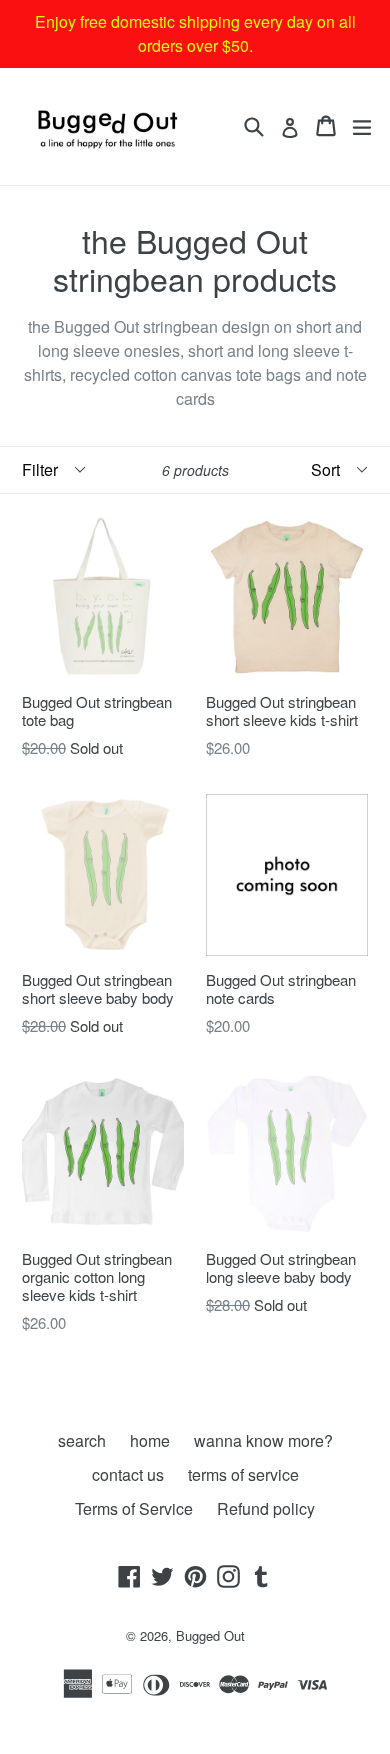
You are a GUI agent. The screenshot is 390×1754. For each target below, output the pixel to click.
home (150, 1440)
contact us (128, 1474)
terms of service (243, 1474)
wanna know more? (263, 1440)
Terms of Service (134, 1508)
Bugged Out (210, 1635)
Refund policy (266, 1508)
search (82, 1440)
